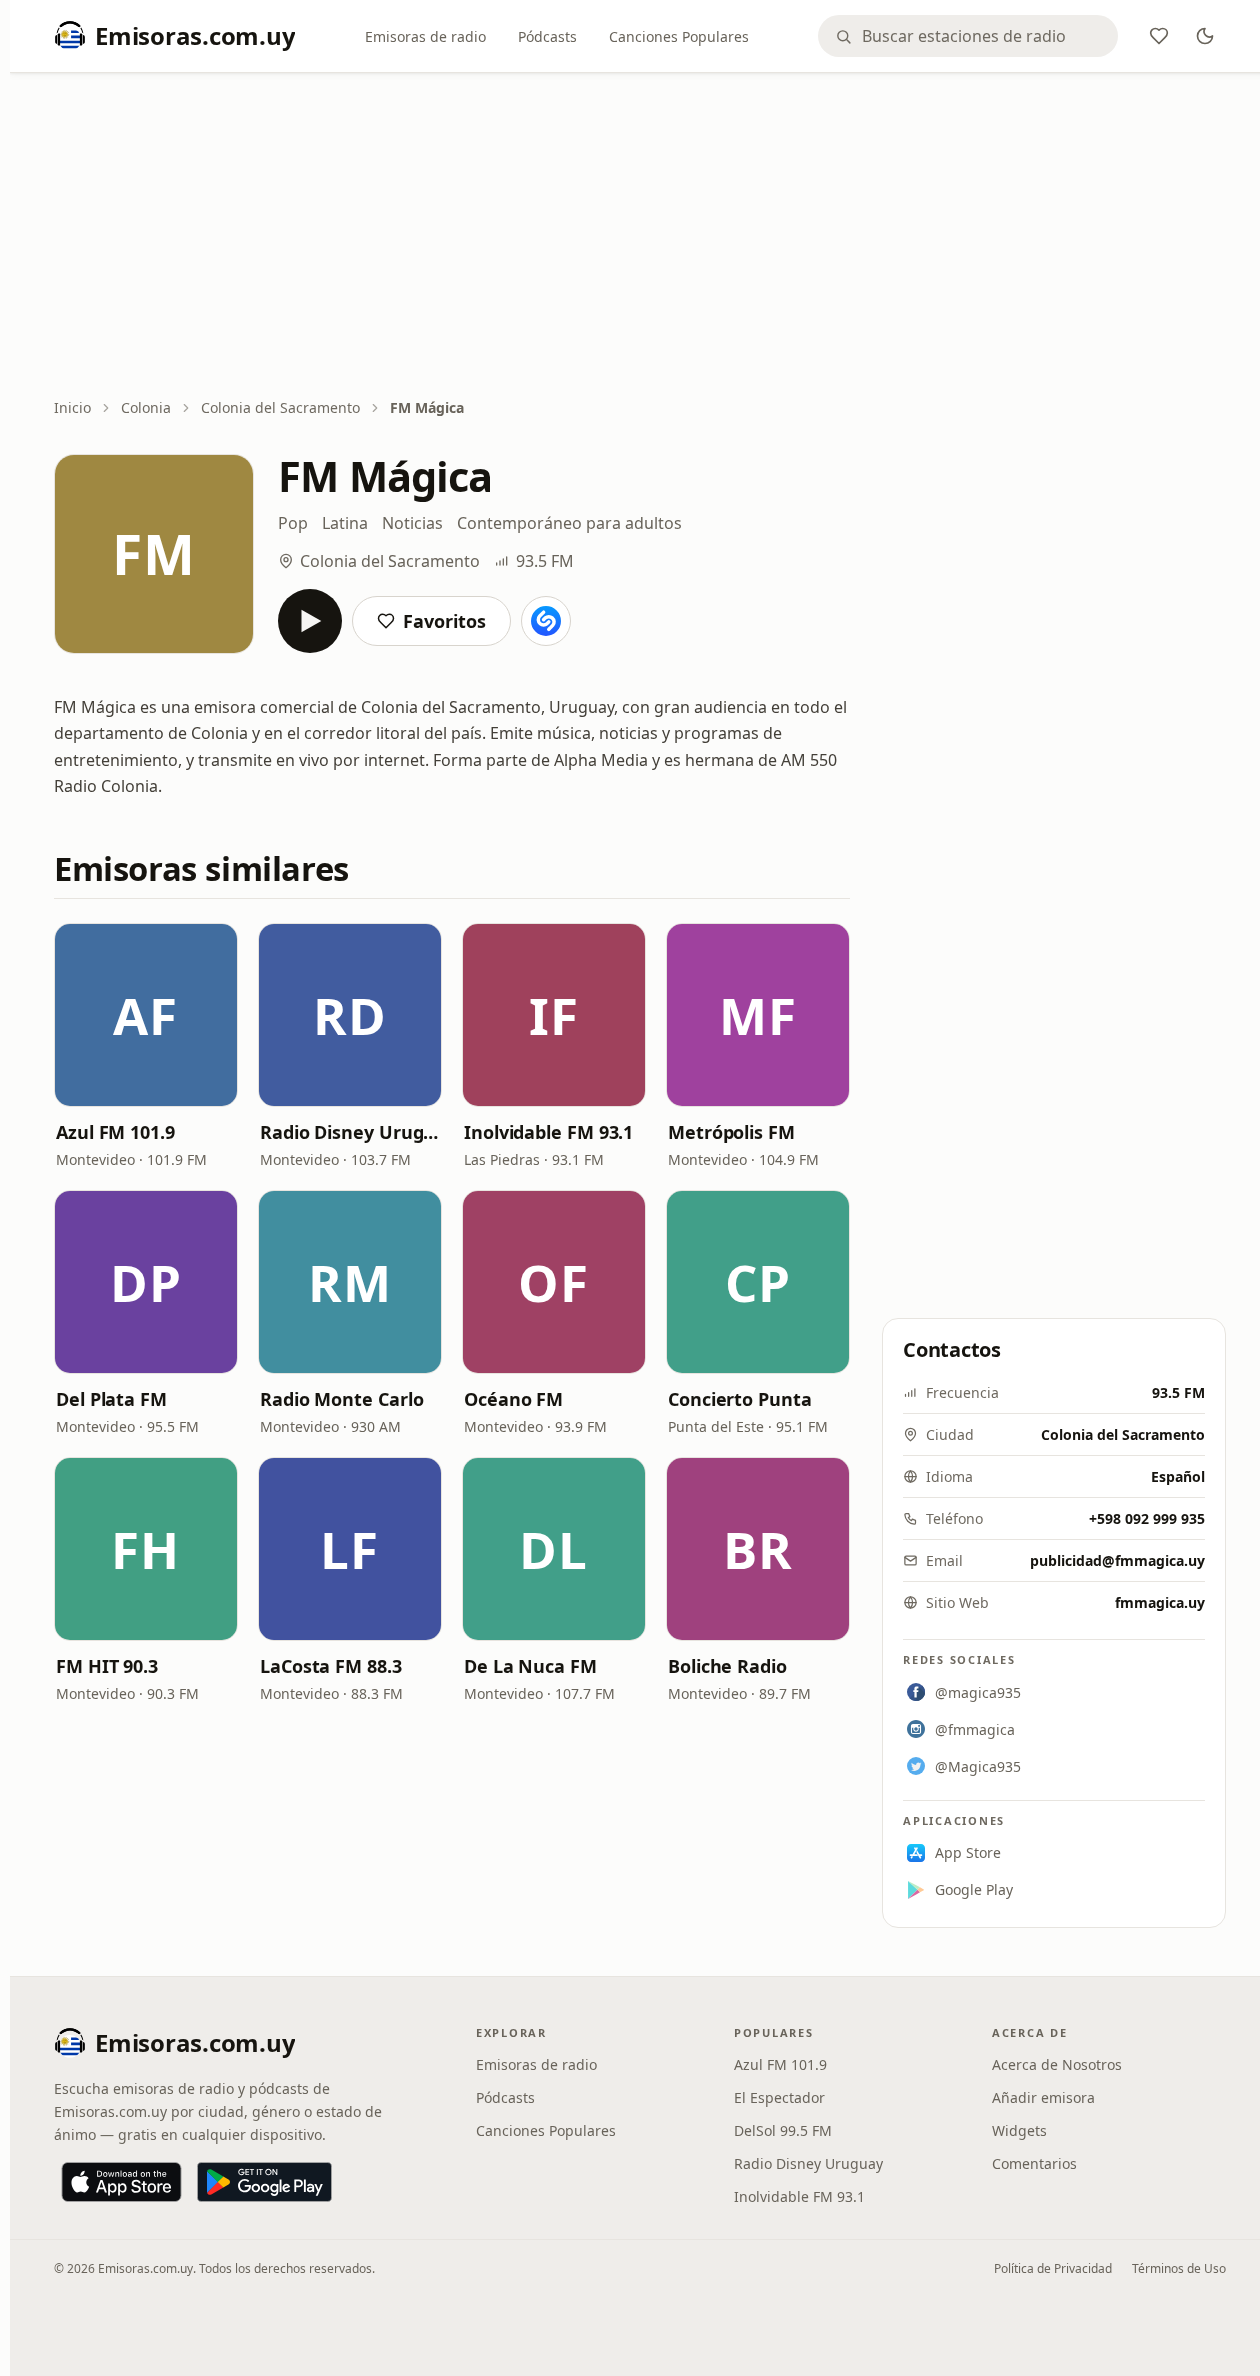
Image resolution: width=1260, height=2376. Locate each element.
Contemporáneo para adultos (569, 523)
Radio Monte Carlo (341, 1399)
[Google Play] (264, 2182)
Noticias (412, 523)
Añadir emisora (1043, 2097)
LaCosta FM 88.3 (331, 1666)
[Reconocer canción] (546, 621)
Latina (345, 523)
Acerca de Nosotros (1057, 2064)
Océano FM (513, 1399)
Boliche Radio (727, 1666)
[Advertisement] (640, 237)
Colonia (146, 407)
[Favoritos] (1159, 36)
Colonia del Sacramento (280, 407)
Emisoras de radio (425, 36)
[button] (146, 1015)
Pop (293, 523)
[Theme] (1205, 36)
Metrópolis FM (731, 1132)
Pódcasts (547, 36)
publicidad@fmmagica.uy (1117, 1560)
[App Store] (121, 2182)
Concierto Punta (740, 1399)
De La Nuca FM (530, 1666)
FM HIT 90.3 (107, 1666)
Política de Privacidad (1053, 2268)
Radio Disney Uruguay (350, 1132)
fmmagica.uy (1160, 1602)
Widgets (1019, 2130)
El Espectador (779, 2097)
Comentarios (1034, 2163)
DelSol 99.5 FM (783, 2130)
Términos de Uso (1179, 2268)
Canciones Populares (679, 36)
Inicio (72, 407)
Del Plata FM (111, 1399)
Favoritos (444, 621)
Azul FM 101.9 (115, 1132)
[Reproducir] (310, 621)
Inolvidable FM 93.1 (548, 1132)
